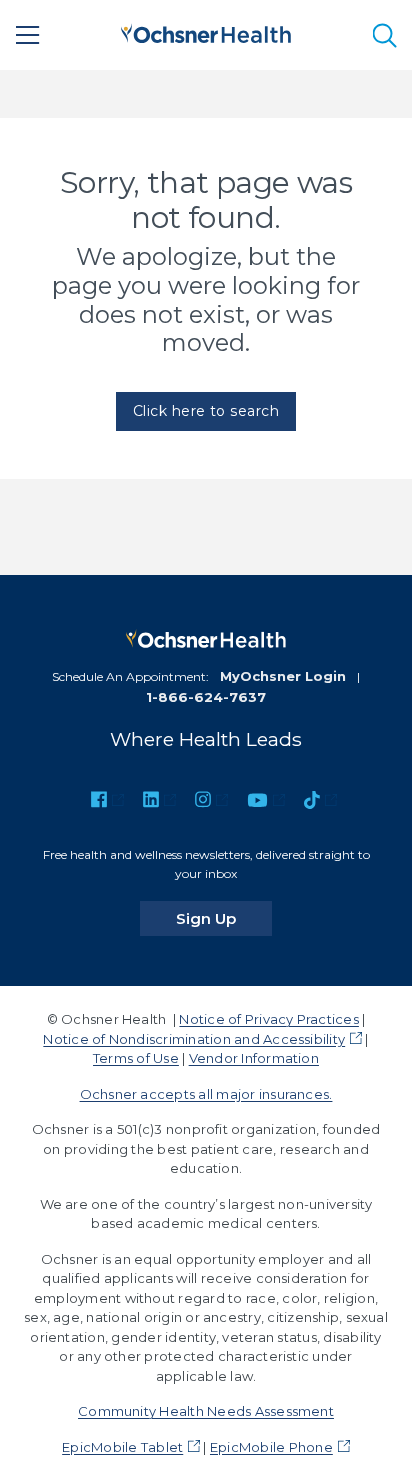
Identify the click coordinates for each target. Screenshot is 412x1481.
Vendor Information (254, 1058)
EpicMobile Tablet (122, 1447)
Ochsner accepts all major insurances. (206, 1094)
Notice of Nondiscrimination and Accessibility (194, 1039)
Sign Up (224, 918)
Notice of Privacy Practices (268, 1019)
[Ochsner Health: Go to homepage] (206, 31)
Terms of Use (136, 1058)
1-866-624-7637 (206, 697)
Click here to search (206, 411)
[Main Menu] (28, 35)
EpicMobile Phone (271, 1447)
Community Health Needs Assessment (206, 1411)
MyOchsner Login (283, 676)
